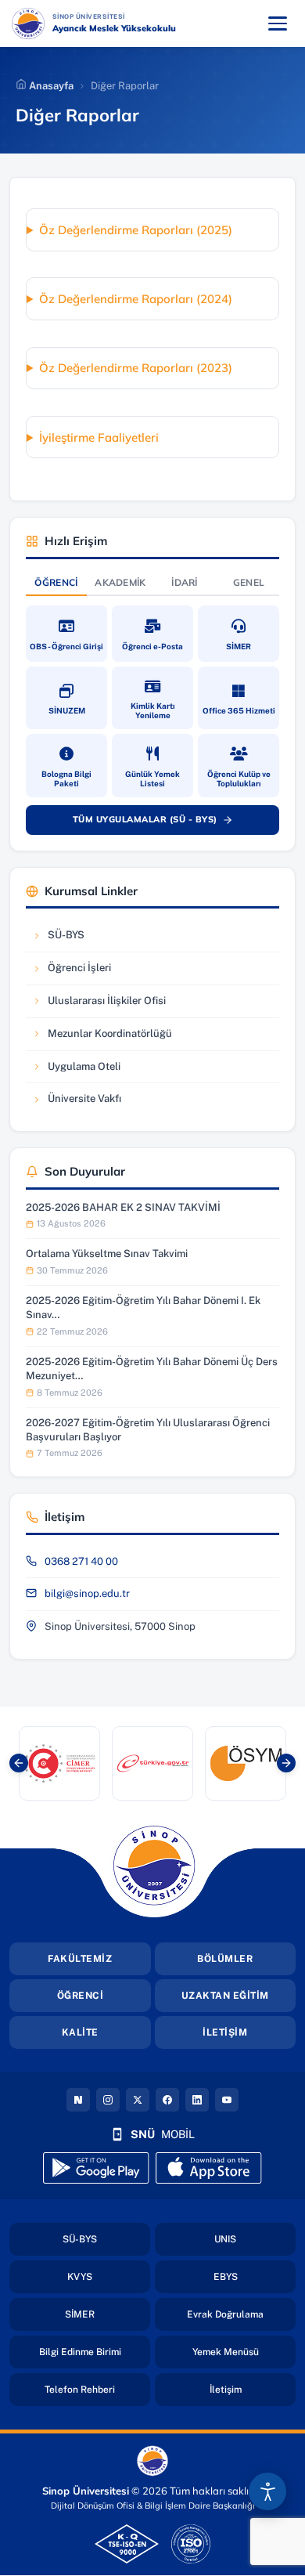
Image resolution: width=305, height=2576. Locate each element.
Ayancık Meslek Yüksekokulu (114, 28)
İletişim (253, 2389)
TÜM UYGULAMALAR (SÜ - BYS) (160, 822)
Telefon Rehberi (97, 2389)
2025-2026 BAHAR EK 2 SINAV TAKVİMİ (123, 1207)
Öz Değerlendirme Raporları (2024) (136, 299)
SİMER (108, 2314)
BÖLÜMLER (225, 1959)
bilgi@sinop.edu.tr (87, 1593)
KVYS (109, 2276)
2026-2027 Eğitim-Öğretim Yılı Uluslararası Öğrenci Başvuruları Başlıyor (148, 1430)
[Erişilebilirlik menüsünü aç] (267, 2491)
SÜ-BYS (79, 939)
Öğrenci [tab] (56, 582)
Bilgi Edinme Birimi (95, 2352)
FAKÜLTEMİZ (80, 1959)
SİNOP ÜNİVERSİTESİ (130, 16)
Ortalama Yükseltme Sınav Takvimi (107, 1254)
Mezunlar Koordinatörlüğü (102, 1037)
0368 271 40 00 (81, 1561)
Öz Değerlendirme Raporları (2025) (136, 230)
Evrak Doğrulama (241, 2314)
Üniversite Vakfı (79, 1102)
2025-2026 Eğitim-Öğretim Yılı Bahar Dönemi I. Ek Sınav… (143, 1308)
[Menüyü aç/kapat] (278, 23)
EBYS (255, 2276)
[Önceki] (19, 1763)
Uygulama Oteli (79, 1070)
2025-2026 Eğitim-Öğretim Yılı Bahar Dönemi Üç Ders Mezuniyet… (152, 1369)
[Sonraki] (286, 1763)
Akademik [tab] (120, 582)
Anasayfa (50, 86)
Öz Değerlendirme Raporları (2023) (136, 368)
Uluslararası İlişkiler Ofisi (99, 1004)
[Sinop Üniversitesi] (28, 23)
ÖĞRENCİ (81, 1996)
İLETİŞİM (225, 2032)
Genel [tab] (249, 582)
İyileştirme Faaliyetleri (99, 437)
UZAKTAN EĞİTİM (225, 1996)
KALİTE (80, 2032)
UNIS (255, 2239)
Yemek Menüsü (244, 2352)
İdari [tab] (185, 582)
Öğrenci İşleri (79, 972)
